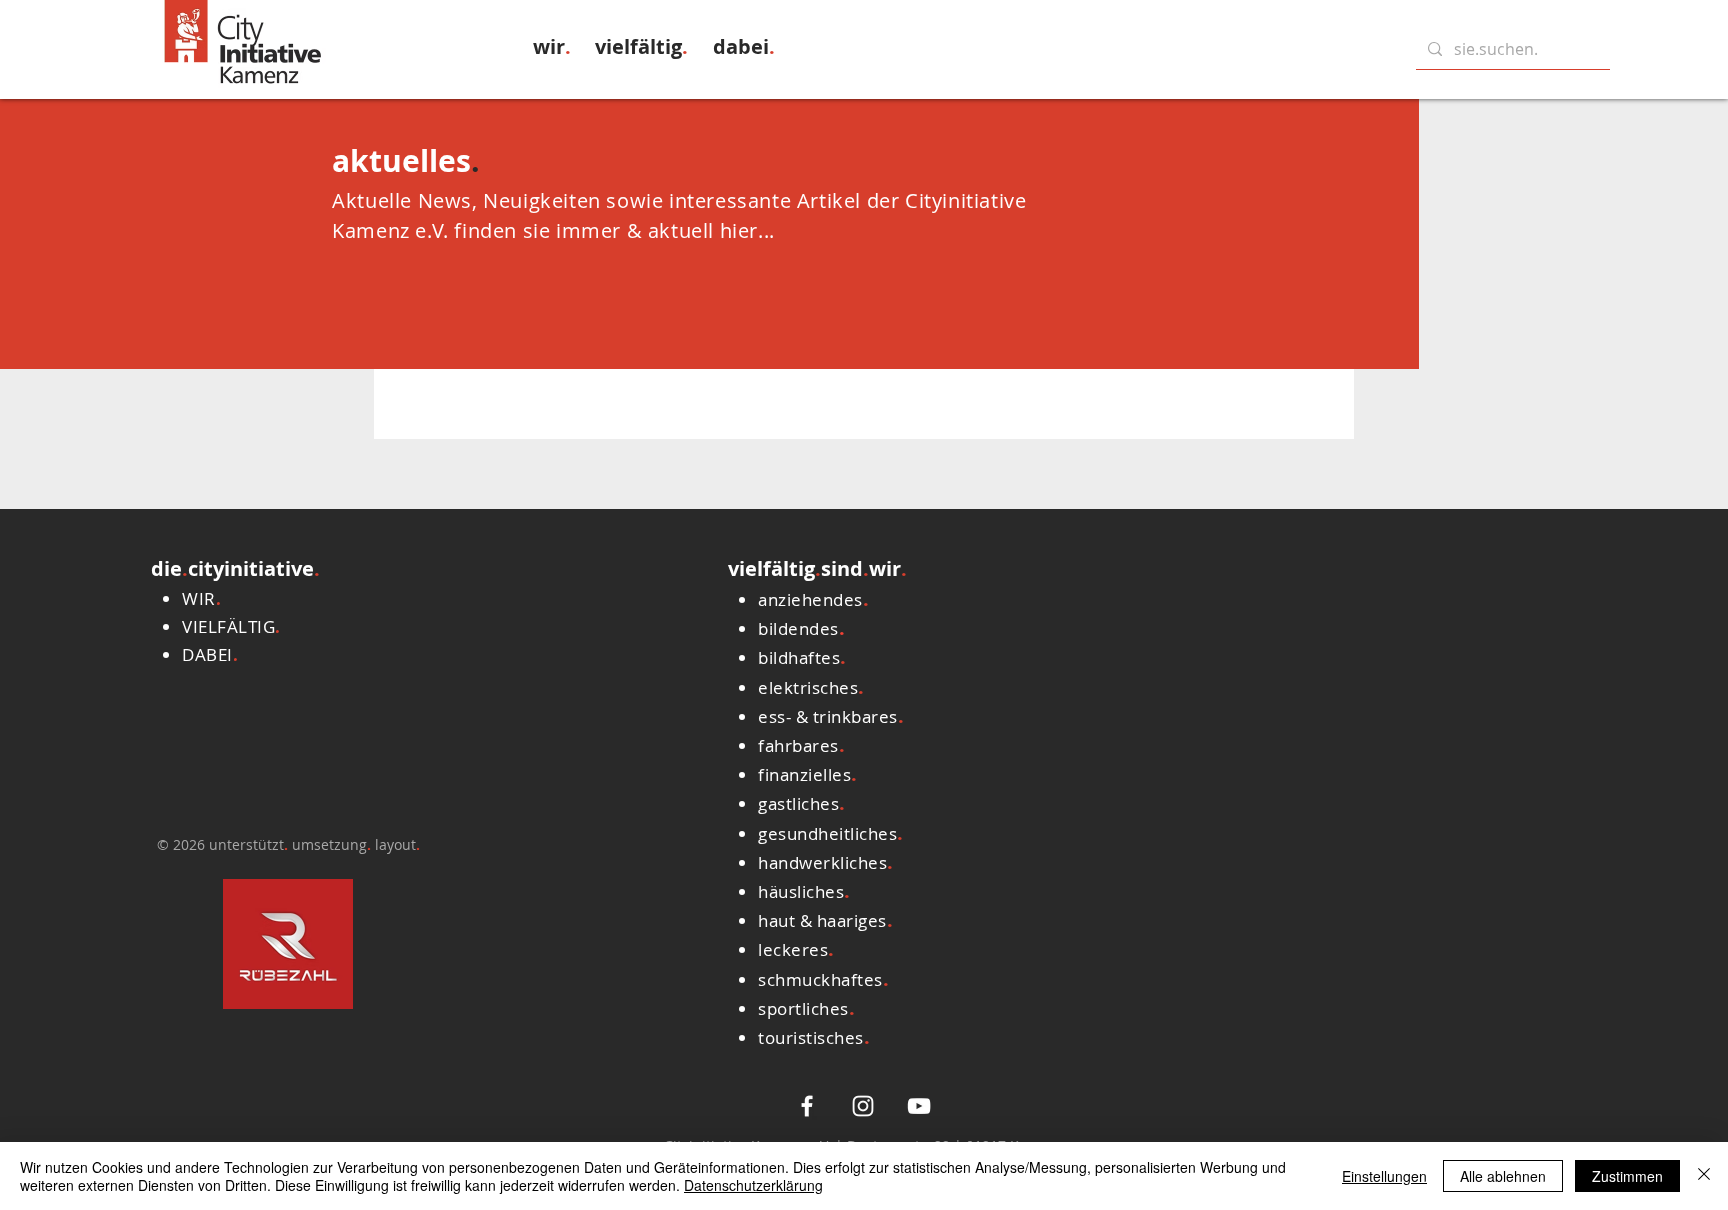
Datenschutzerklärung (753, 1185)
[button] (552, 46)
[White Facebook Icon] (807, 1106)
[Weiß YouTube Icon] (919, 1106)
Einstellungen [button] (1384, 1176)
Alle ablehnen (1503, 1176)
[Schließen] (1704, 1176)
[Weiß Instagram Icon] (863, 1106)
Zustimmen (1627, 1176)
